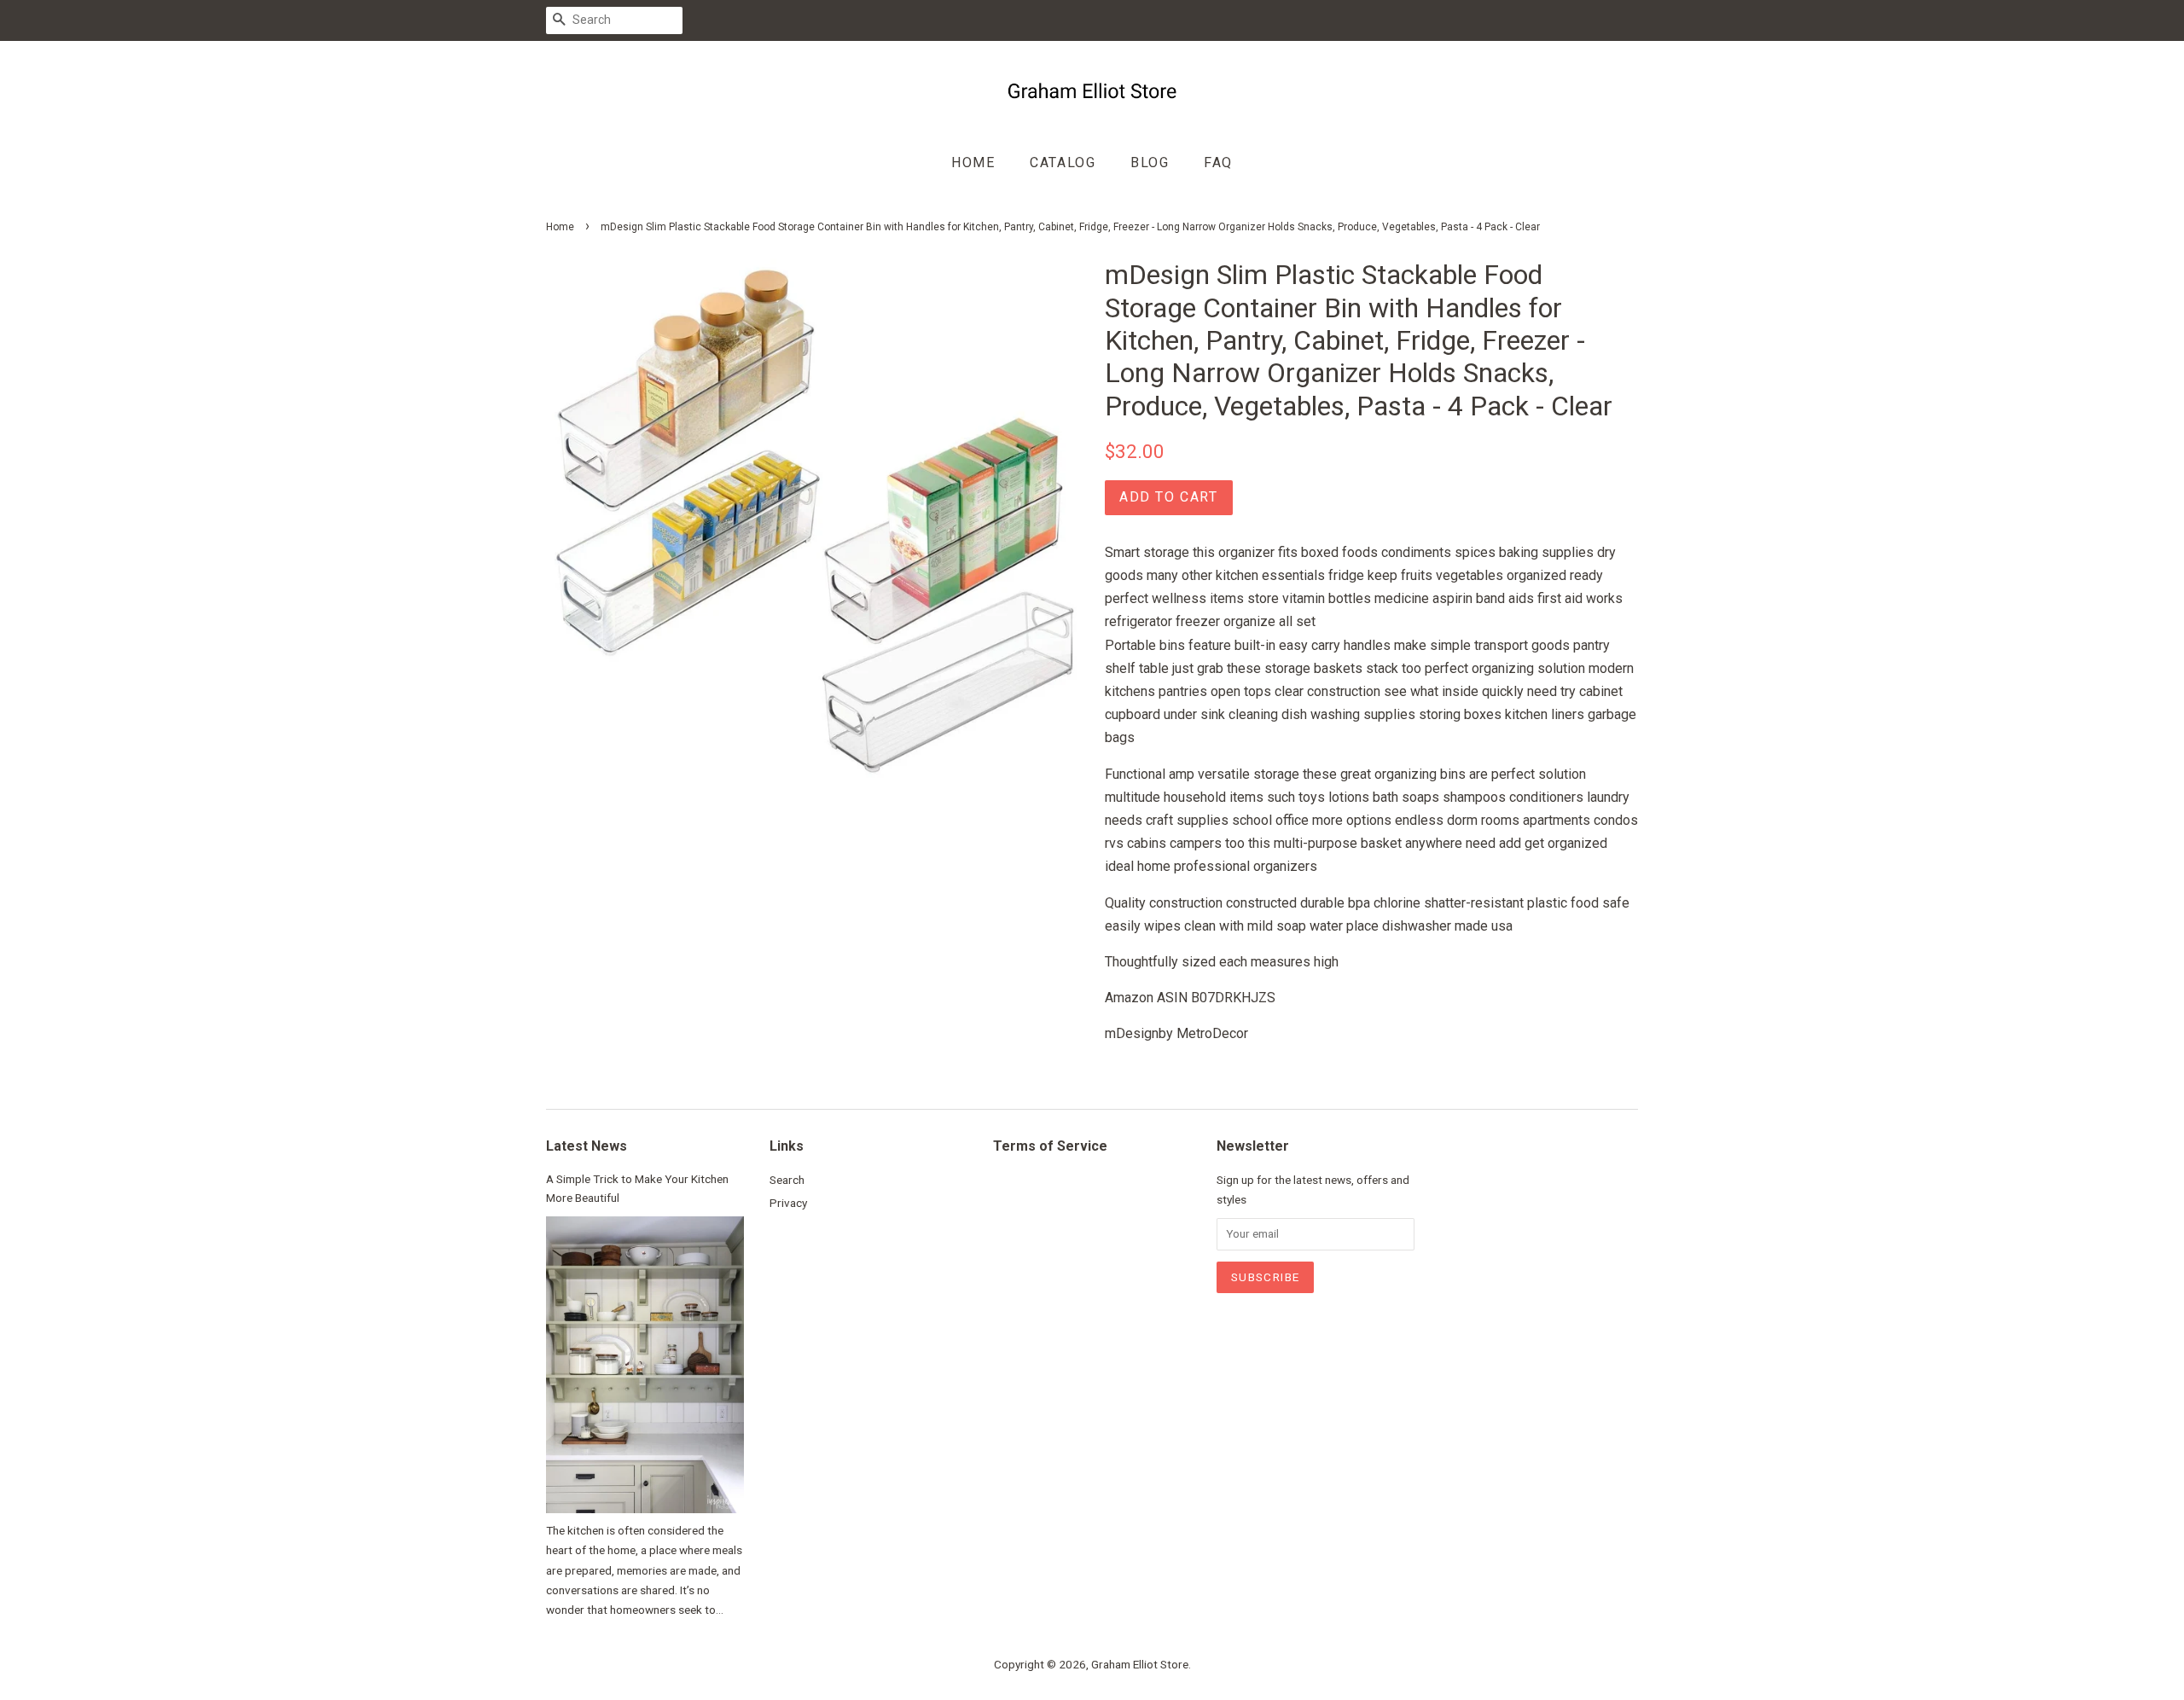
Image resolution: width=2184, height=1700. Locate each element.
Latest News (587, 1146)
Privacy (788, 1203)
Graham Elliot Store (1140, 1664)
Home (973, 162)
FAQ (1218, 162)
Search (787, 1180)
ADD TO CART (1169, 497)
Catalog (1063, 162)
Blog (1150, 162)
